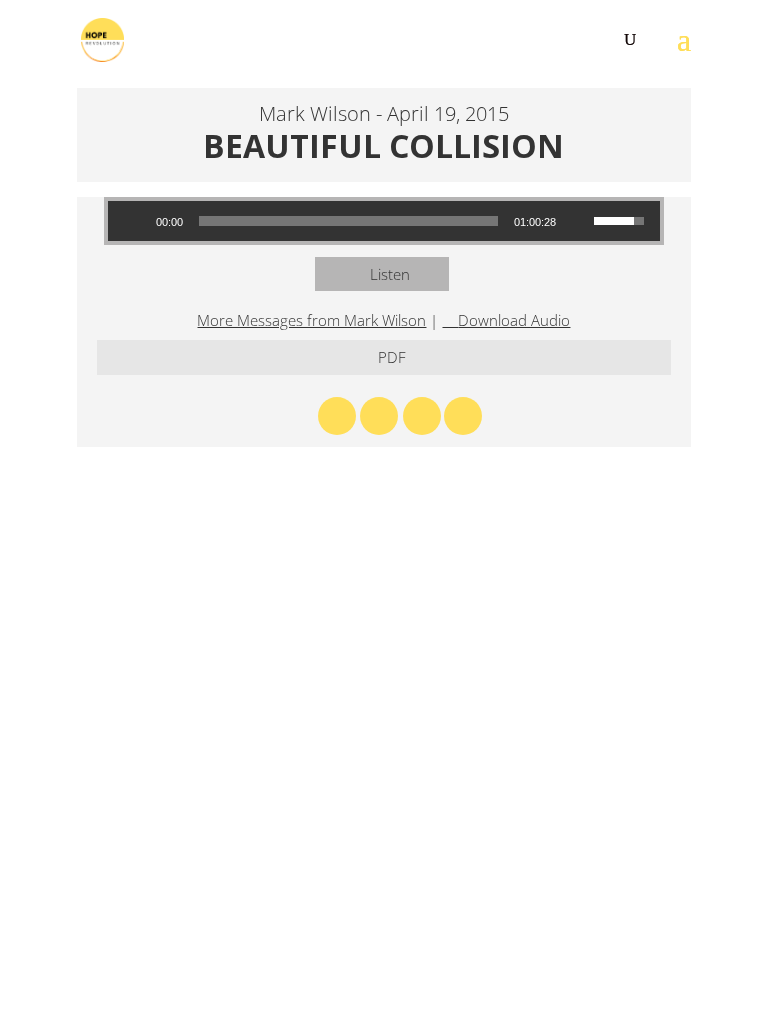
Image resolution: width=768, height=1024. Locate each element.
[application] (384, 221)
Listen (390, 274)
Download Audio (514, 320)
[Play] (134, 221)
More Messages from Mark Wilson (311, 320)
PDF (392, 357)
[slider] (349, 221)
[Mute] (578, 221)
